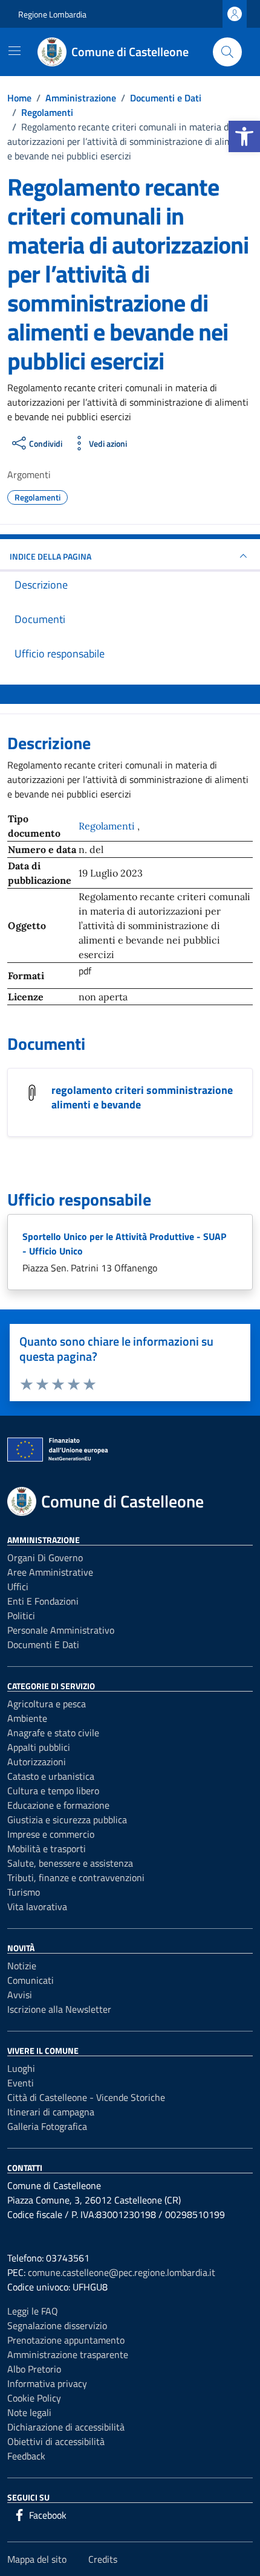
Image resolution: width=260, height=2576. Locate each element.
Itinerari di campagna (51, 2112)
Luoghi (21, 2068)
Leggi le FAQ (33, 2311)
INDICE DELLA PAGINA (50, 556)
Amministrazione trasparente (68, 2354)
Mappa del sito (37, 2559)
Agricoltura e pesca (47, 1704)
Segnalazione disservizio (57, 2325)
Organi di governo (45, 1558)
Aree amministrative (50, 1572)
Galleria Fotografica (47, 2126)
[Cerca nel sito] (227, 52)
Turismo (24, 1892)
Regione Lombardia (52, 14)
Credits (103, 2559)
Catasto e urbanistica (51, 1776)
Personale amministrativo (61, 1630)
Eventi (21, 2083)
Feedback (26, 2456)
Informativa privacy (47, 2383)
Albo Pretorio (34, 2369)
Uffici (18, 1587)
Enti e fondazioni (43, 1601)
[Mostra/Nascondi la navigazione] (15, 51)
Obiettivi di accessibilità (56, 2441)
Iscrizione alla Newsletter (59, 2009)
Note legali (29, 2412)
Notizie (22, 1966)
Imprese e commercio (51, 1834)
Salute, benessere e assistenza (70, 1863)
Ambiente (27, 1718)
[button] (244, 136)
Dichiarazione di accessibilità (66, 2427)
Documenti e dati (43, 1644)
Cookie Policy (34, 2398)
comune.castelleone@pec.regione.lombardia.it (122, 2272)
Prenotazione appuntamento (66, 2340)
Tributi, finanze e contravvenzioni (76, 1878)
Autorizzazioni (37, 1762)
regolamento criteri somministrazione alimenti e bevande (142, 1097)
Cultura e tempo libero (53, 1791)
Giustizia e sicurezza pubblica (67, 1820)
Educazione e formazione (58, 1805)
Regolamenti (108, 826)
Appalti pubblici (39, 1747)
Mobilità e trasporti (47, 1849)
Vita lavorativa (37, 1906)
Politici (21, 1616)
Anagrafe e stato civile (53, 1733)
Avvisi (20, 1995)
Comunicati (31, 1980)
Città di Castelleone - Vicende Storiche (86, 2097)
